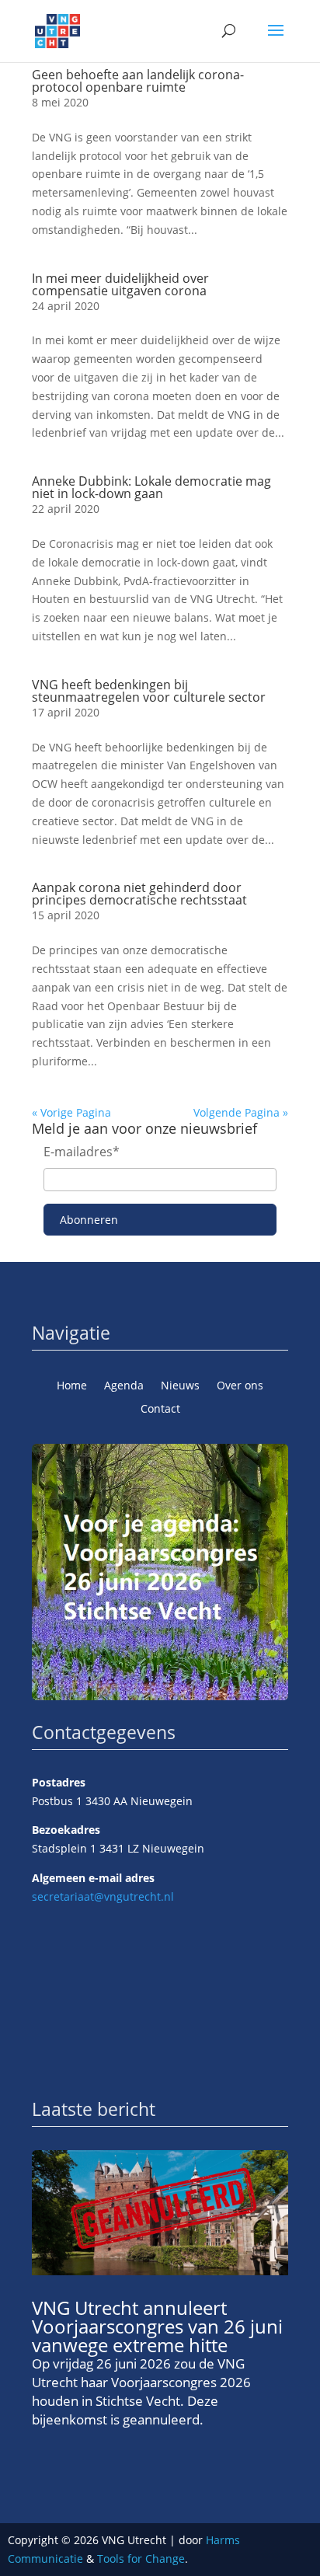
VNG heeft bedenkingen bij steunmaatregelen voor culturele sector (149, 691)
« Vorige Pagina (71, 1112)
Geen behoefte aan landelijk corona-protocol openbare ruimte (138, 81)
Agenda (124, 1386)
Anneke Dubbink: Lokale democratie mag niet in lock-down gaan (151, 487)
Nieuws (180, 1386)
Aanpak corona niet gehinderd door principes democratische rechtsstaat (139, 894)
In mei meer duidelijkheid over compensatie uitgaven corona (120, 284)
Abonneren (89, 1220)
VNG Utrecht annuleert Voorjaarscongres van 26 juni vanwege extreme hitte (157, 2326)
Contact (160, 1410)
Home (72, 1386)
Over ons (240, 1386)
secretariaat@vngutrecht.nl (103, 1896)
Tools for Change (141, 2559)
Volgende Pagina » (241, 1112)
